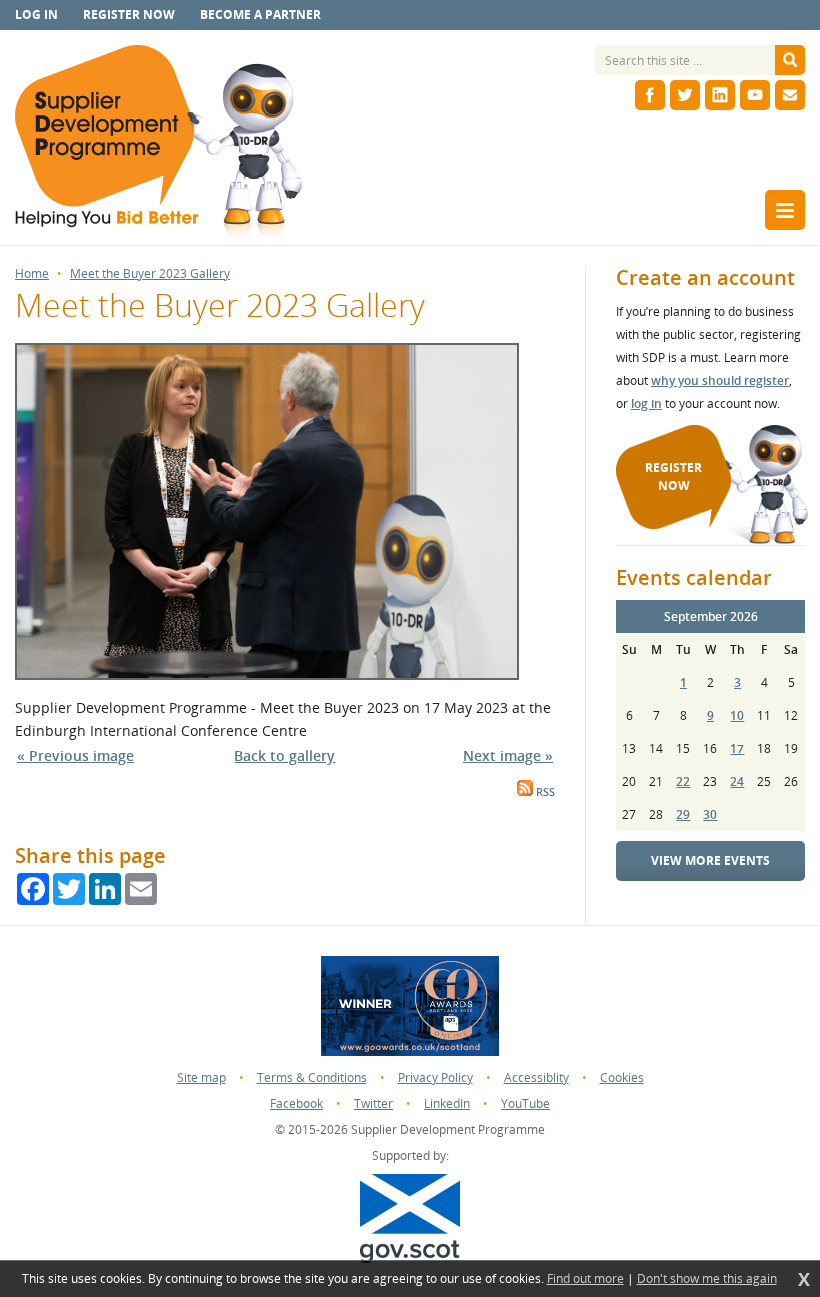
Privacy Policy (435, 1077)
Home (32, 274)
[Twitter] (685, 95)
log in (646, 403)
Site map (201, 1077)
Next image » (508, 755)
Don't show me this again (707, 1279)
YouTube (525, 1103)
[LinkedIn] (720, 95)
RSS (544, 792)
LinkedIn (447, 1103)
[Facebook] (650, 95)
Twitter (373, 1103)
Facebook (296, 1103)
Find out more (585, 1279)
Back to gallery (284, 755)
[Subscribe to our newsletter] (790, 95)
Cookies (622, 1077)
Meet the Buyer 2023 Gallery (150, 274)
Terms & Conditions (312, 1077)
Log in (36, 14)
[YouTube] (755, 95)
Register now (129, 14)
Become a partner (260, 14)
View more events (710, 860)
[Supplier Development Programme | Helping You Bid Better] (158, 145)
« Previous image (75, 755)
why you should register (720, 380)
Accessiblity (536, 1077)
